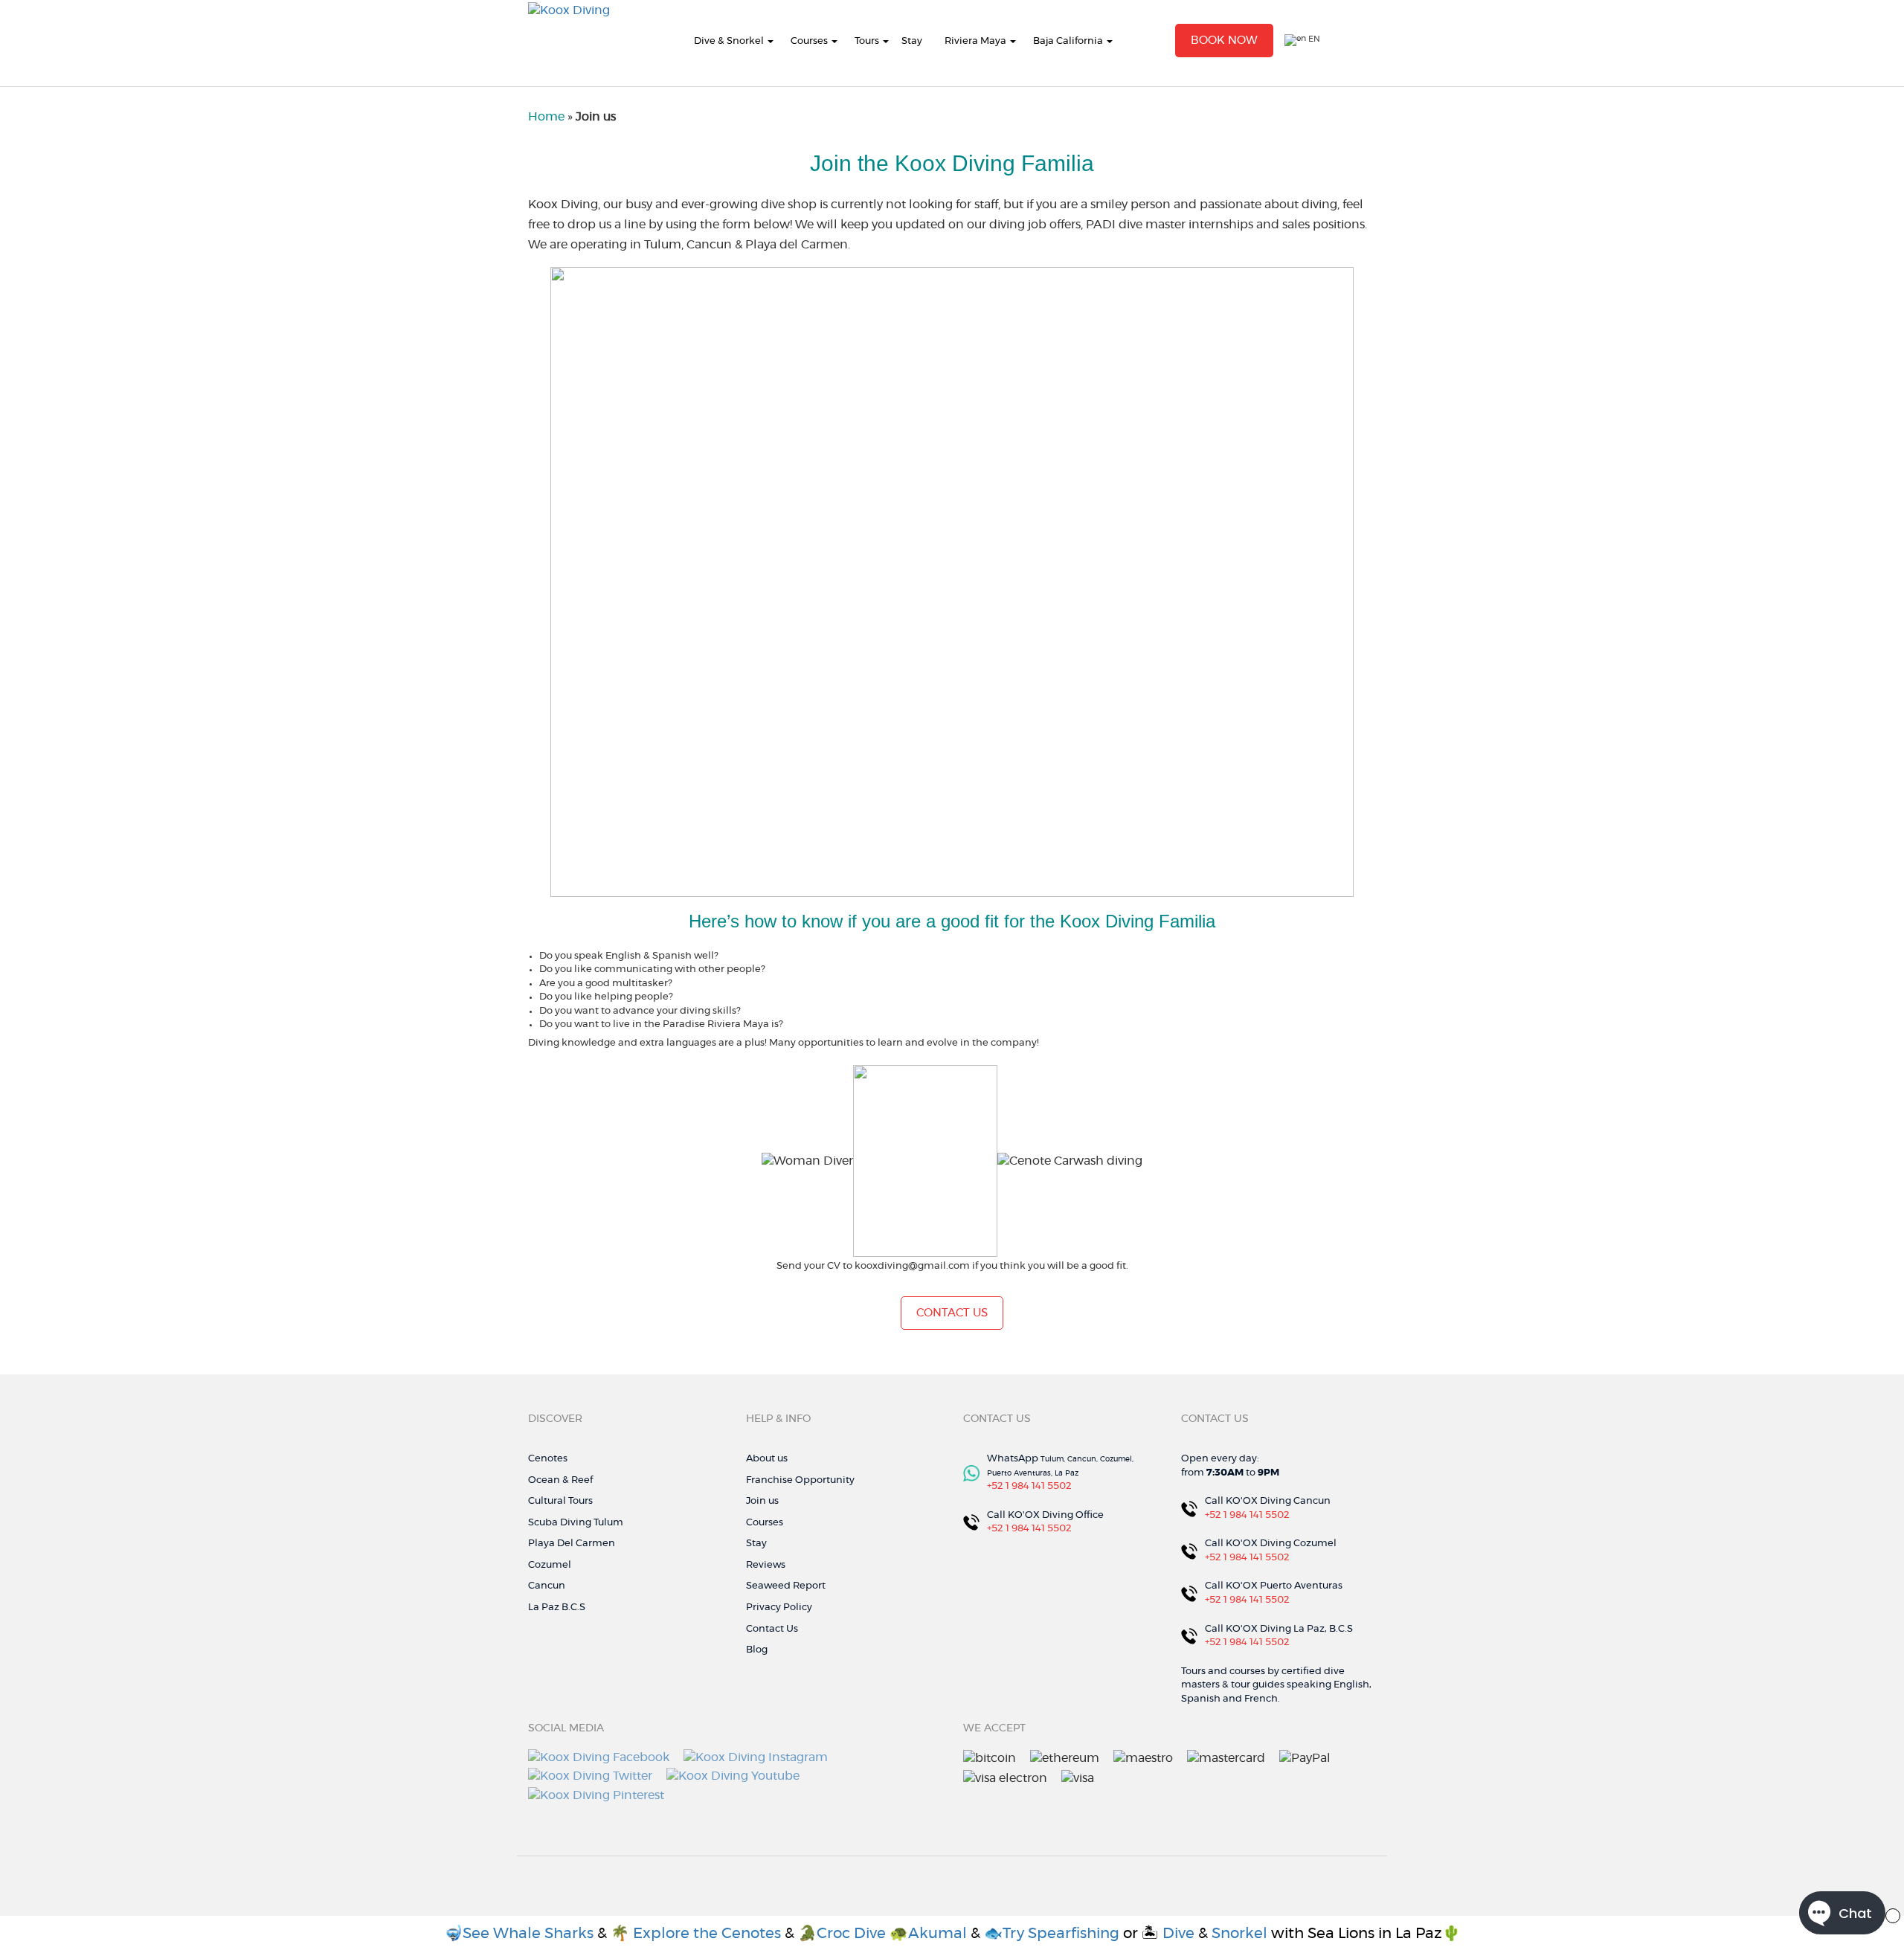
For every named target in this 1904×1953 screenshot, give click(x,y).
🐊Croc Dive (842, 1934)
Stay (912, 41)
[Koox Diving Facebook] (599, 1755)
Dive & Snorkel (729, 41)
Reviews (766, 1565)
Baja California (1068, 41)
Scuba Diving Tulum (576, 1523)
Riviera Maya (975, 41)
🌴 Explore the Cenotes (698, 1934)
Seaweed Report (786, 1586)
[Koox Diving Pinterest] (596, 1793)
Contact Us (772, 1629)
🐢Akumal (930, 1934)
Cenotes (548, 1459)
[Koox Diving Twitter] (590, 1775)
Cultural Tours (560, 1501)
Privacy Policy (779, 1608)
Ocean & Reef (560, 1480)
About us (767, 1459)
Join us (762, 1501)
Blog (757, 1650)
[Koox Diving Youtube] (733, 1775)
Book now (1224, 41)
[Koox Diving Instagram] (756, 1755)
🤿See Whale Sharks (519, 1934)
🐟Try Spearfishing (1052, 1934)
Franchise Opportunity (800, 1480)
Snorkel (1239, 1934)
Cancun (547, 1586)
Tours (867, 41)
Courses (809, 41)
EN (1313, 39)
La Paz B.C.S (557, 1608)
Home (546, 117)
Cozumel (550, 1565)
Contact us (952, 1313)
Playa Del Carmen (572, 1544)
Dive (1178, 1934)
